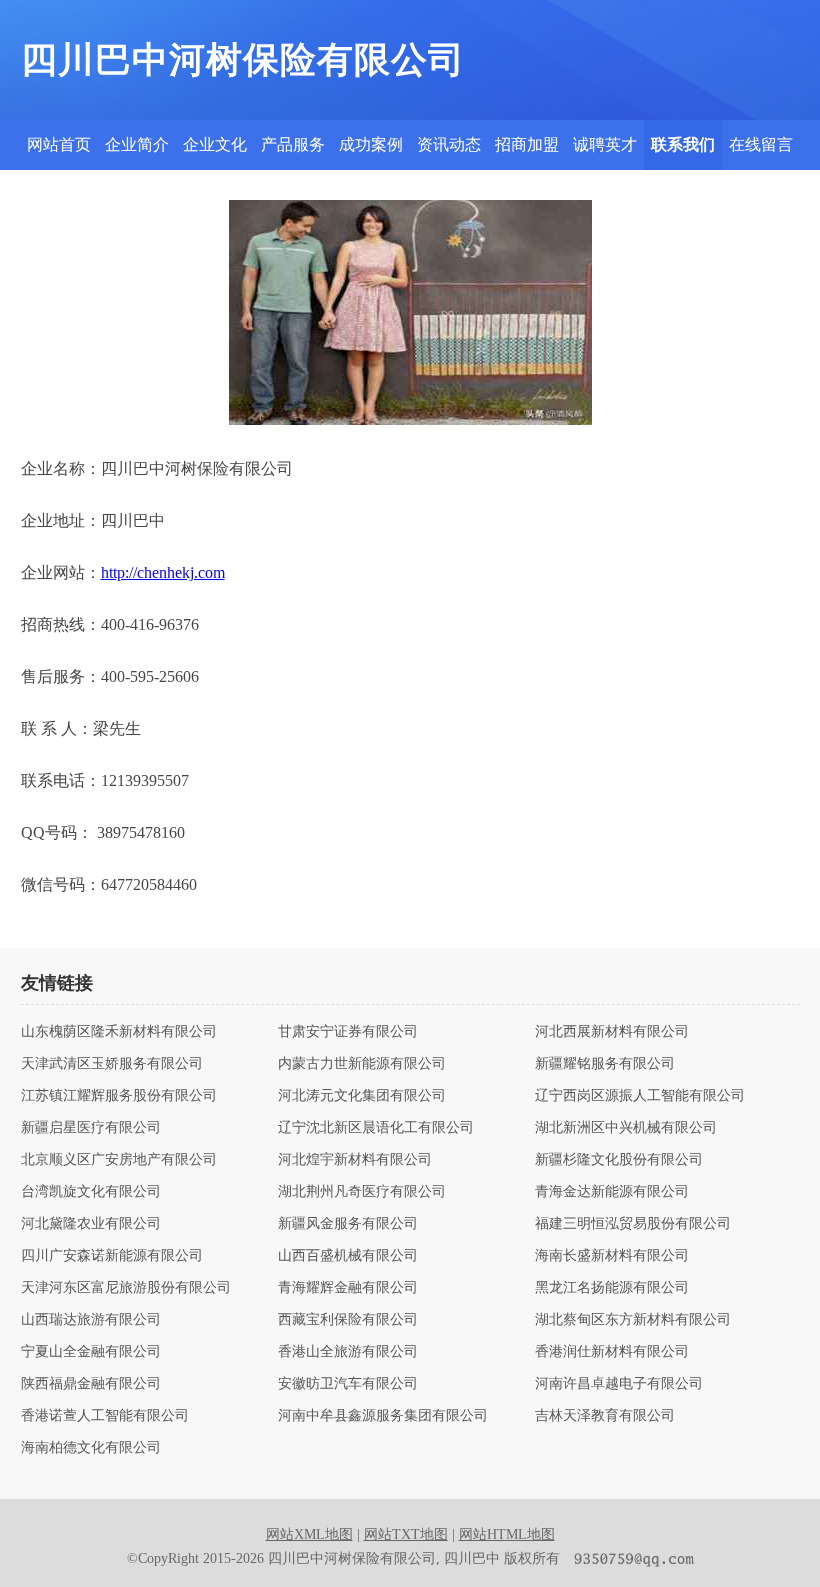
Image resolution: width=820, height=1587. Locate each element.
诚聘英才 (605, 144)
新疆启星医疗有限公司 (91, 1128)
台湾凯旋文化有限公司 (91, 1192)
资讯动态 (449, 144)
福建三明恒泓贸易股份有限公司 (633, 1224)
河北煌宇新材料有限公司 (355, 1160)
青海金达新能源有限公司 (612, 1192)
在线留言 (761, 144)
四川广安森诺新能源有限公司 (112, 1256)
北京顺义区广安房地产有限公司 (119, 1160)
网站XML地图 (309, 1534)
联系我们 (683, 144)
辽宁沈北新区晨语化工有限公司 (376, 1128)
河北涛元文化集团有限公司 (362, 1096)
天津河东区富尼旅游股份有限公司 (126, 1288)
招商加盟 (527, 144)
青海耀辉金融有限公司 (348, 1288)
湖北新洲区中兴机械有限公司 (626, 1128)
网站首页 (59, 144)
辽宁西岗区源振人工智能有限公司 (640, 1096)
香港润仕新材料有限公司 (612, 1352)
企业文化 (215, 144)
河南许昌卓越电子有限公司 (619, 1384)
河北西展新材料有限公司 (612, 1032)
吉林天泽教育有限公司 (605, 1416)
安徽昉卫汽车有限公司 (348, 1384)
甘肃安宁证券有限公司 (348, 1032)
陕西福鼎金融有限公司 (91, 1384)
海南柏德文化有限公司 (91, 1448)
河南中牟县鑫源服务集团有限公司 (383, 1416)
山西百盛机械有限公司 (348, 1256)
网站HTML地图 (507, 1534)
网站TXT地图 (406, 1534)
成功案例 (371, 144)
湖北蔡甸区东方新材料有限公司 (633, 1320)
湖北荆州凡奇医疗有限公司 (362, 1192)
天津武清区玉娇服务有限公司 (112, 1064)
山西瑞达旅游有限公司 (91, 1320)
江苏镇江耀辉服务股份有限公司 (119, 1096)
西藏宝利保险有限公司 (348, 1320)
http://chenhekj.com (163, 572)
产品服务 (293, 144)
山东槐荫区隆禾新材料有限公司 (119, 1032)
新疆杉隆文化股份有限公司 (619, 1160)
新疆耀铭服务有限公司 (605, 1064)
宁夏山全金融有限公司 (91, 1352)
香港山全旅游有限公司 (348, 1352)
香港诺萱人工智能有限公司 (105, 1416)
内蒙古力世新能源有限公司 (362, 1064)
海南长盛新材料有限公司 (612, 1256)
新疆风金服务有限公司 (348, 1224)
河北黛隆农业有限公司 (91, 1224)
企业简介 (137, 144)
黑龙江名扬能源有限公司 (612, 1288)
